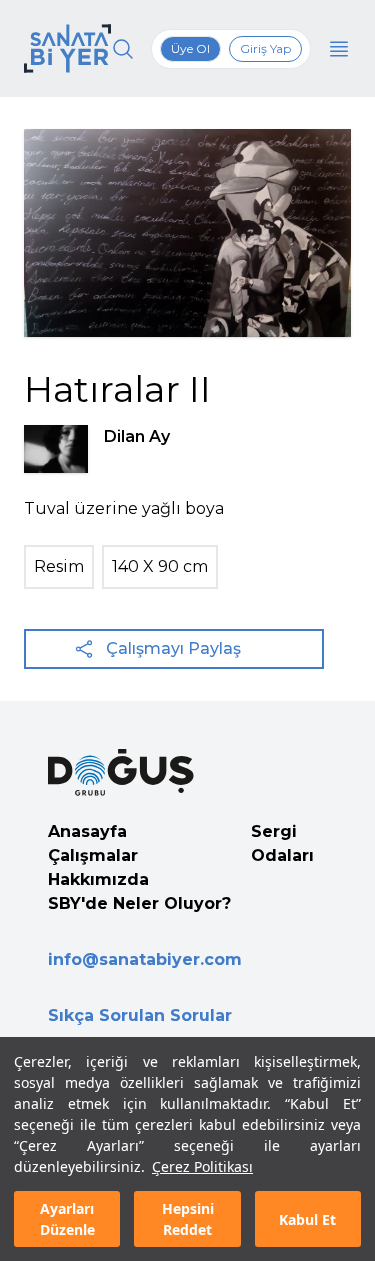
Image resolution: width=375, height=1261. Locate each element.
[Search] (123, 49)
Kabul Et (307, 1219)
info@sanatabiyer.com (145, 959)
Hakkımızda (98, 879)
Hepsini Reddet (188, 1219)
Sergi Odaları (282, 843)
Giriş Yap (265, 48)
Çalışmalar (93, 855)
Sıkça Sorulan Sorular (140, 1015)
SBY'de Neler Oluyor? (139, 903)
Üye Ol (190, 48)
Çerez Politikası (202, 1166)
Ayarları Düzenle (67, 1219)
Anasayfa (87, 831)
